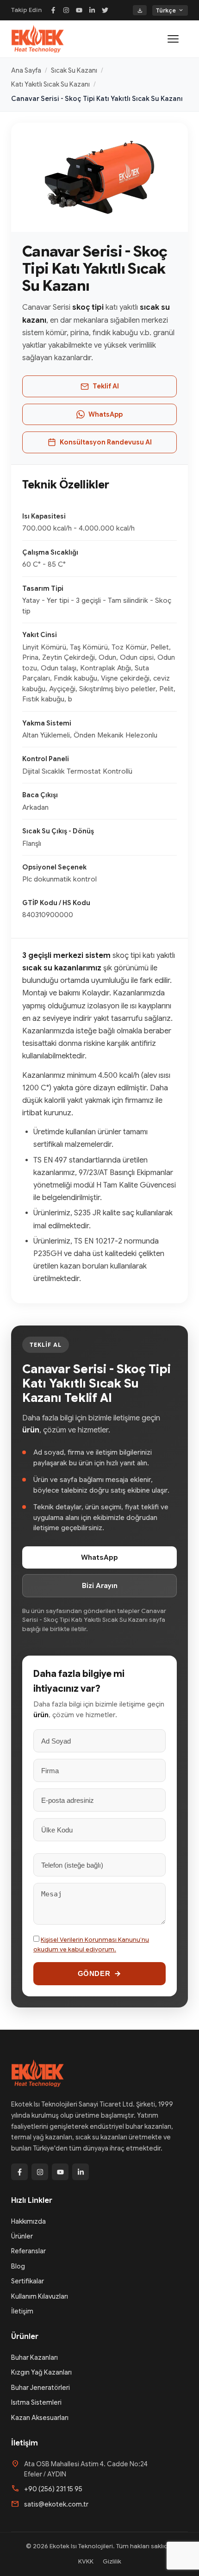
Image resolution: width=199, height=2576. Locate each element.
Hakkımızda (28, 2221)
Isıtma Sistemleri (36, 2402)
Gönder (94, 1973)
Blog (18, 2266)
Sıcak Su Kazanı (74, 70)
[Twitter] (105, 10)
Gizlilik (112, 2561)
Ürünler (22, 2236)
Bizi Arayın (100, 1586)
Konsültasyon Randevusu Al (106, 442)
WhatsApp (106, 414)
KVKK (86, 2561)
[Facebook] (53, 10)
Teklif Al (106, 386)
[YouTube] (79, 10)
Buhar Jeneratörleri (40, 2388)
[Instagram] (66, 10)
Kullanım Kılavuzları (40, 2296)
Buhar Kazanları (34, 2357)
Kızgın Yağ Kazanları (41, 2372)
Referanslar (28, 2251)
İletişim (22, 2311)
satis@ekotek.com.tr (56, 2504)
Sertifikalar (28, 2281)
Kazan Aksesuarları (40, 2418)
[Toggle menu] (178, 39)
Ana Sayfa (26, 70)
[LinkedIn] (92, 10)
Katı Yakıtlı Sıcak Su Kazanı (50, 84)
